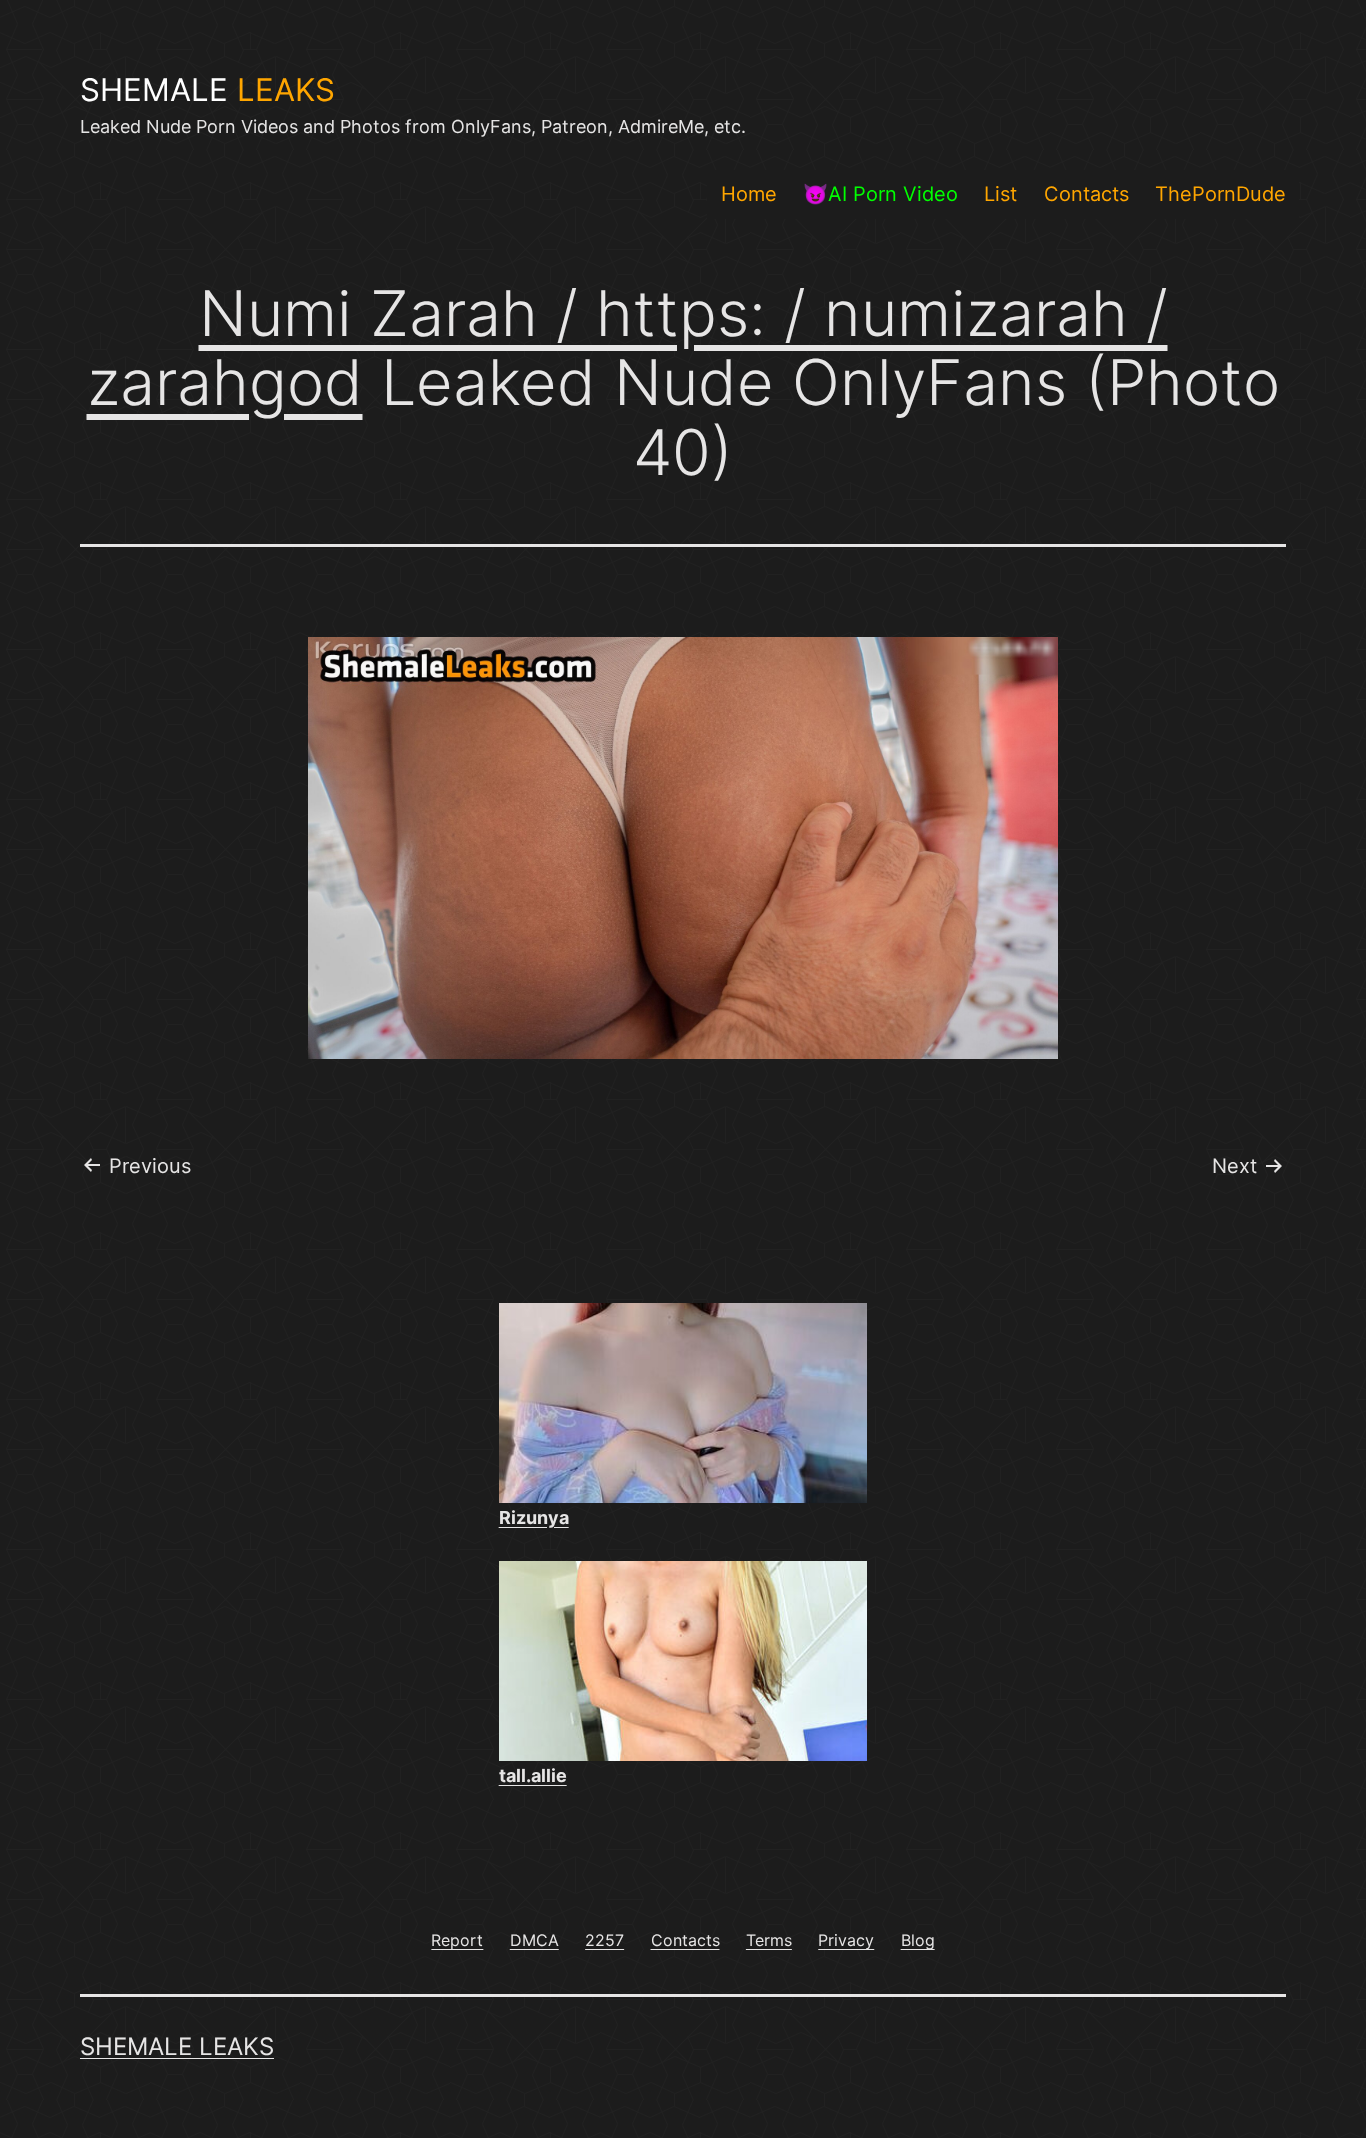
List (1000, 194)
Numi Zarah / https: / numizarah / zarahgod (627, 347)
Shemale (207, 90)
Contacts (1086, 194)
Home (749, 194)
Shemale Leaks (177, 2046)
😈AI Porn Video (880, 194)
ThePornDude (1220, 194)
